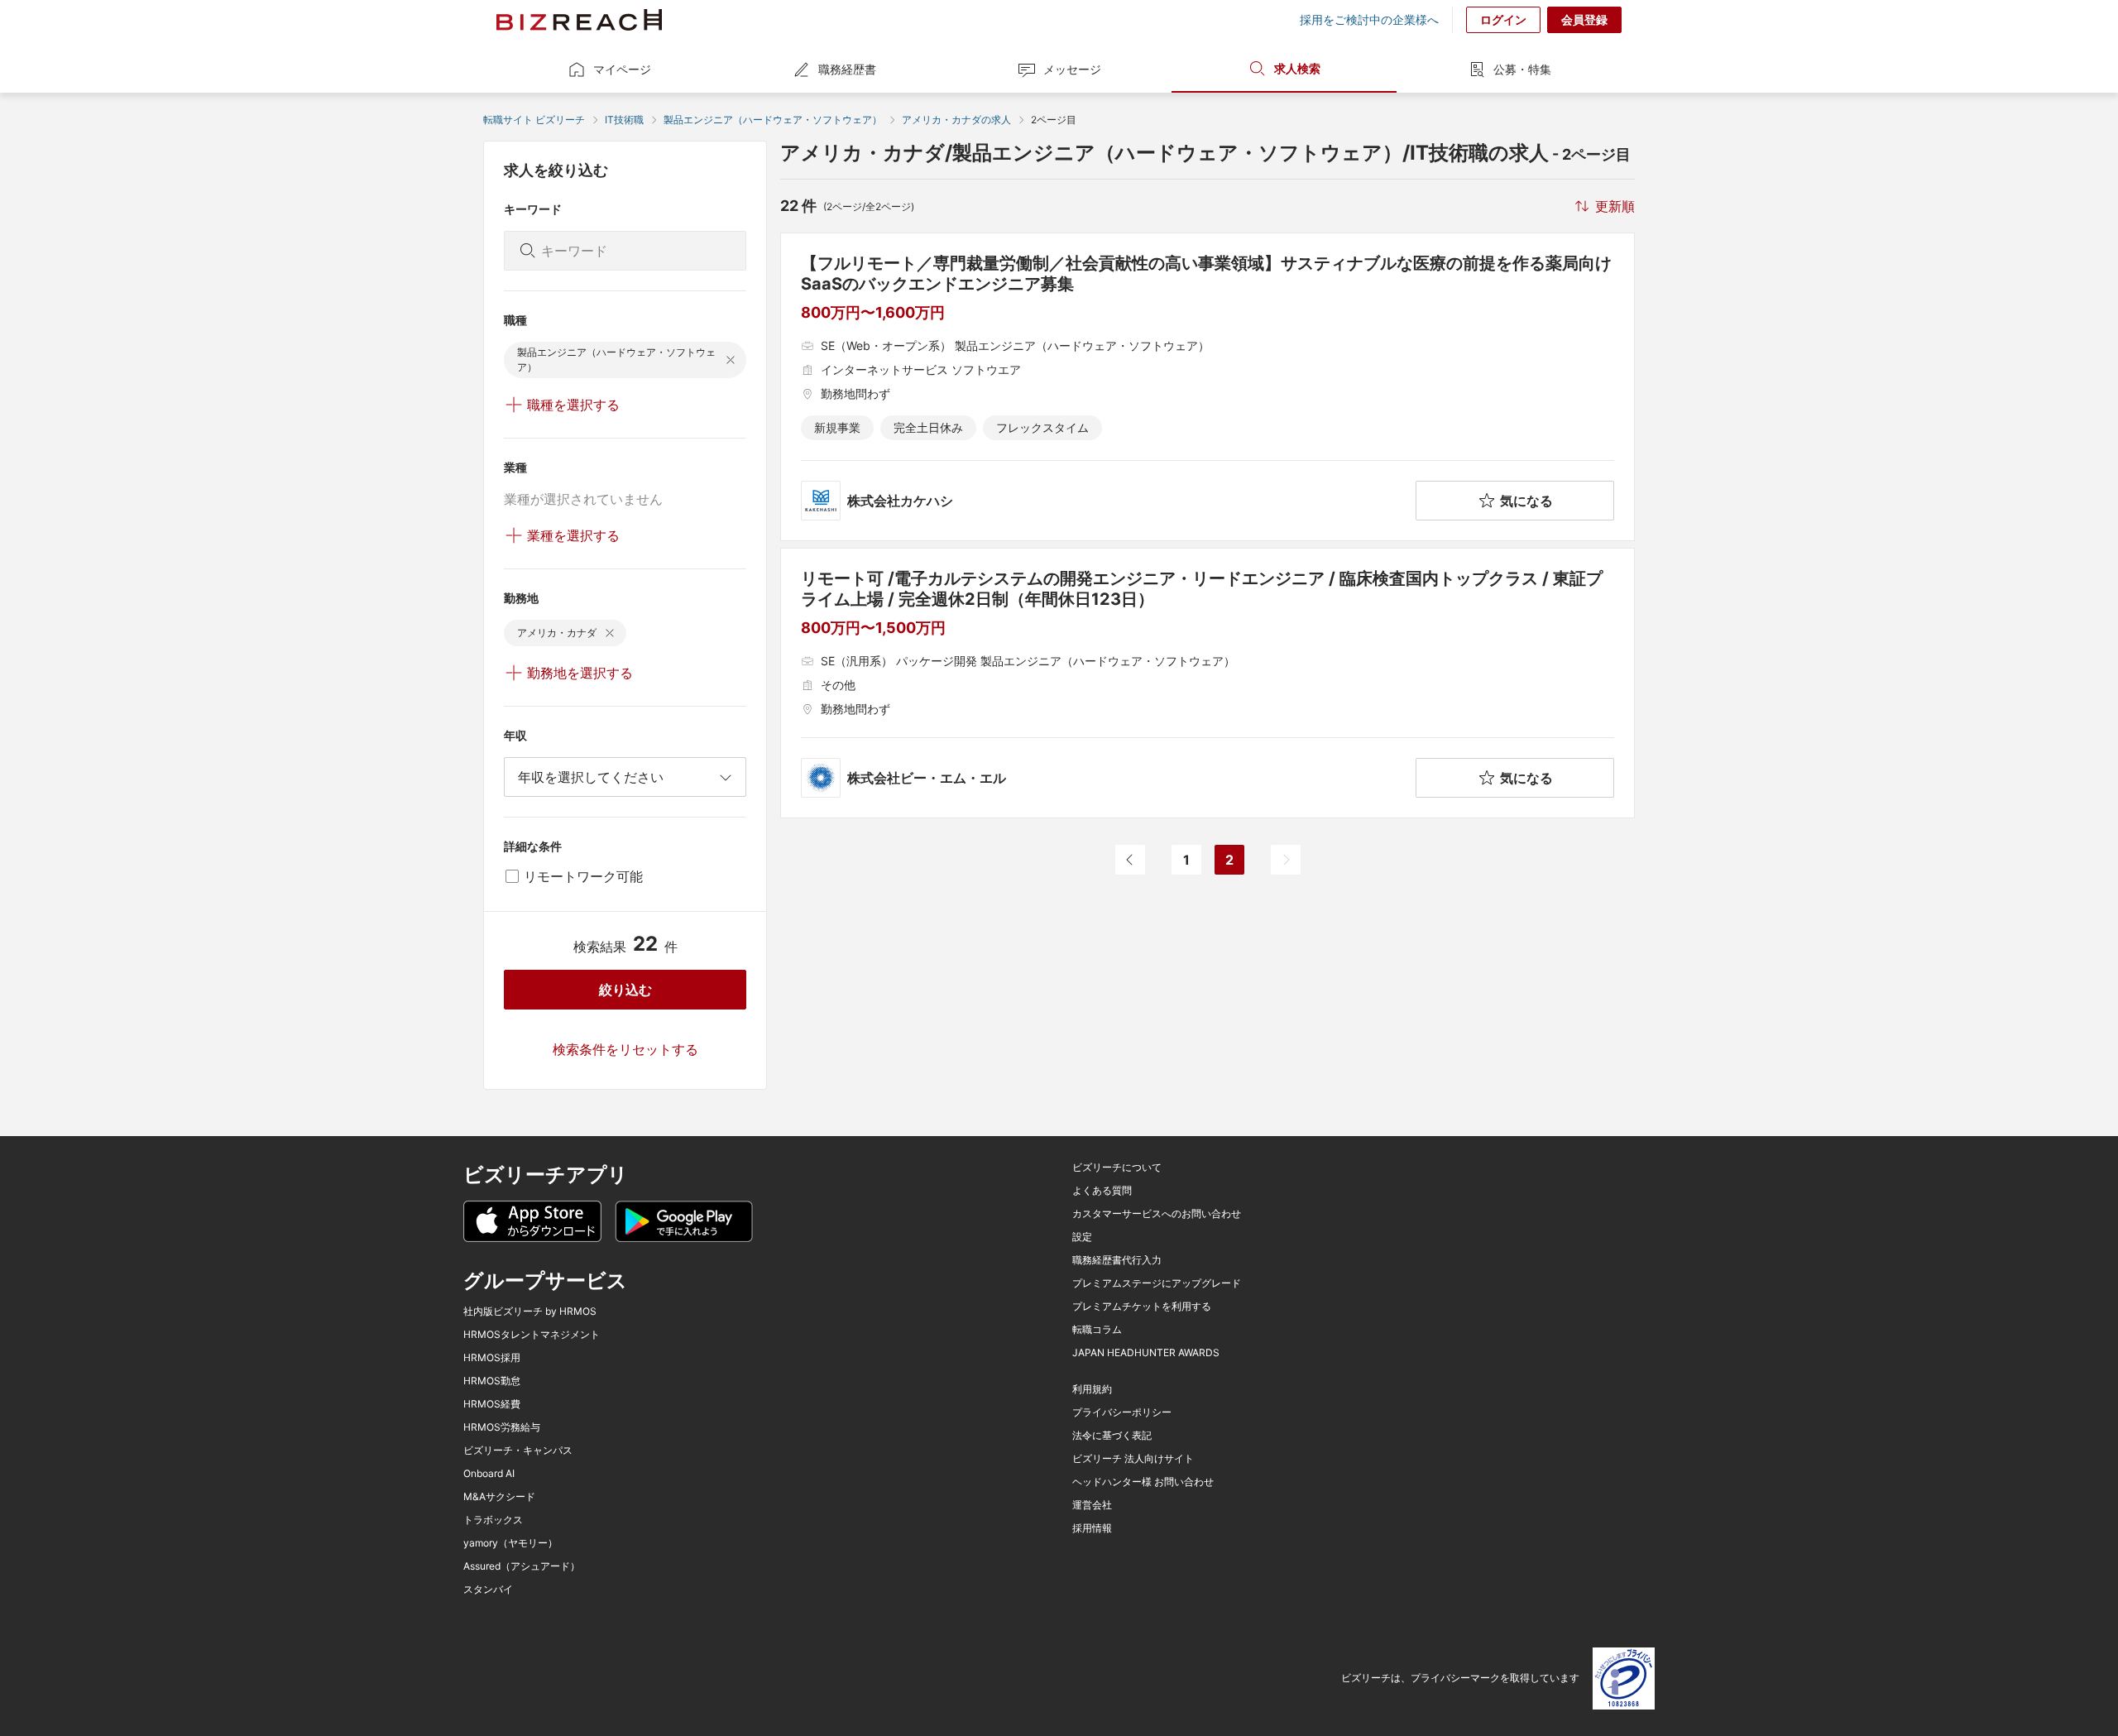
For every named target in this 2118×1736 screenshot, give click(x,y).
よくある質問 (1102, 1191)
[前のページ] (1130, 860)
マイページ (622, 69)
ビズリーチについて (1117, 1168)
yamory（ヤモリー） (510, 1543)
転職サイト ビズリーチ (534, 120)
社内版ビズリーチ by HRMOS (530, 1312)
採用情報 (1092, 1528)
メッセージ (1072, 69)
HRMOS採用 (492, 1358)
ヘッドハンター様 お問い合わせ (1143, 1482)
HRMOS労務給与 (502, 1427)
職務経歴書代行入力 (1117, 1260)
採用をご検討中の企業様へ (1369, 20)
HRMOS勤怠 (492, 1381)
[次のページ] (1286, 860)
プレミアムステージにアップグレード (1157, 1283)
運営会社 (1092, 1505)
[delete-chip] (731, 360)
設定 (1082, 1237)
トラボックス (493, 1520)
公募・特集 (1522, 69)
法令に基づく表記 (1112, 1436)
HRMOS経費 (492, 1404)
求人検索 (1297, 68)
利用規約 (1092, 1389)
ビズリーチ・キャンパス (518, 1451)
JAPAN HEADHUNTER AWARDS (1146, 1353)
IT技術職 (624, 120)
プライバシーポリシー (1122, 1412)
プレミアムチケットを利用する (1142, 1307)
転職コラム (1097, 1330)
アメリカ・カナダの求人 (956, 120)
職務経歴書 (847, 69)
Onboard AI (489, 1474)
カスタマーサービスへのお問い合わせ (1157, 1214)
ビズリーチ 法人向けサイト (1133, 1459)
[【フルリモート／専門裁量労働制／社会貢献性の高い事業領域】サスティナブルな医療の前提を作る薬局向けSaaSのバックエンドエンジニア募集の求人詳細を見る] (1208, 387)
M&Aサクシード (499, 1497)
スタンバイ (488, 1590)
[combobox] (625, 777)
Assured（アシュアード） (522, 1566)
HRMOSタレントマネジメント (532, 1335)
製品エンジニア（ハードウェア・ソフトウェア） (773, 120)
